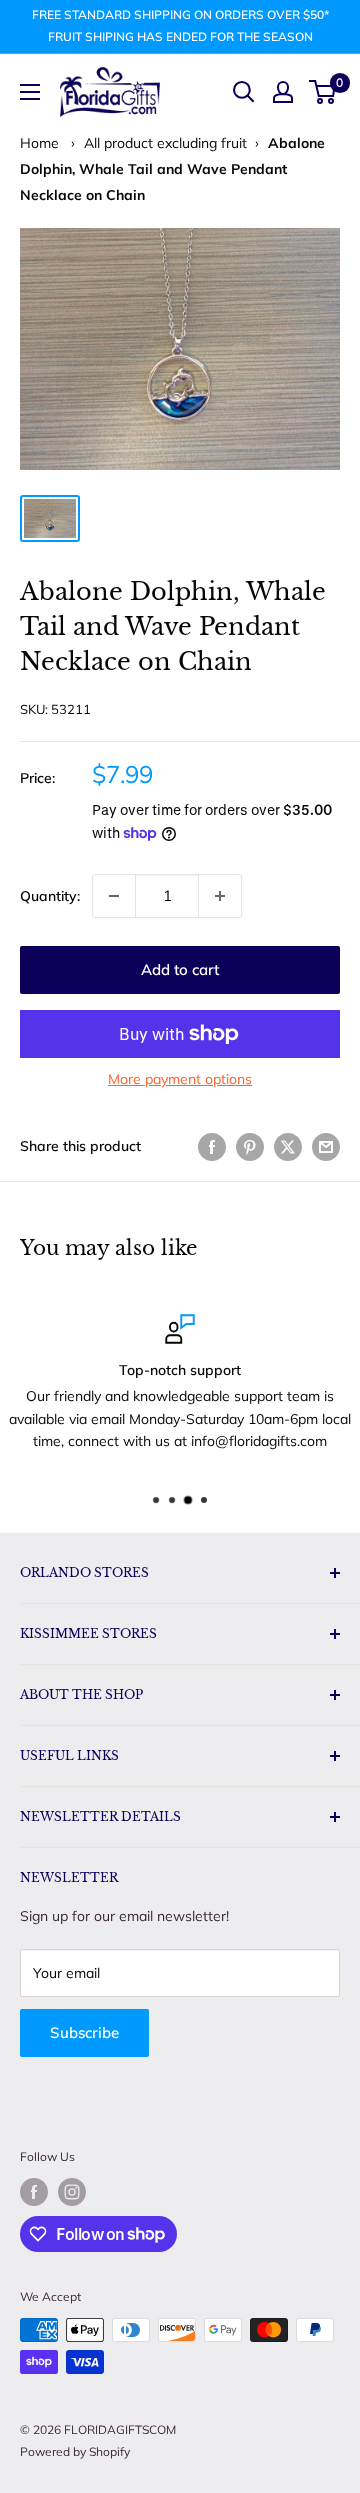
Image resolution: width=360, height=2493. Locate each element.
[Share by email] (326, 1146)
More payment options (180, 1079)
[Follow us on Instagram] (72, 2192)
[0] (323, 92)
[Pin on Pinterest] (250, 1146)
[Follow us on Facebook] (34, 2192)
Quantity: (50, 896)
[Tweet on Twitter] (288, 1146)
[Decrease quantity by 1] (114, 896)
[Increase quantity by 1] (220, 896)
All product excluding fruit (165, 143)
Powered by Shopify (75, 2451)
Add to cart (180, 969)
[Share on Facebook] (212, 1146)
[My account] (283, 92)
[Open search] (244, 92)
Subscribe (84, 2032)
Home (39, 143)
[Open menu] (30, 92)
